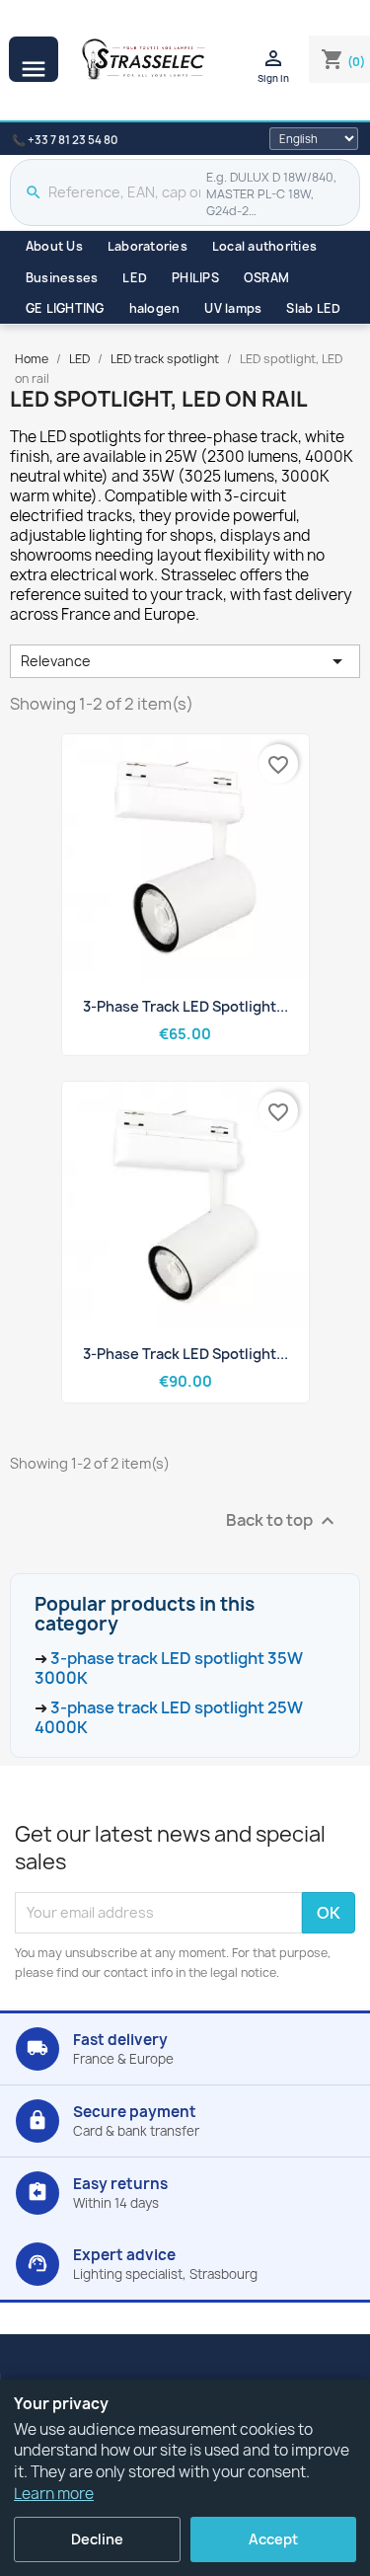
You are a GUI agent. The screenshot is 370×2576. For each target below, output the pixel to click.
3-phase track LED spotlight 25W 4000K (169, 1717)
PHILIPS (195, 278)
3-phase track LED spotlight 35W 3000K (169, 1668)
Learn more (54, 2494)
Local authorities (264, 246)
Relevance (185, 661)
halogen (155, 308)
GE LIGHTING (65, 308)
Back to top (283, 1521)
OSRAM (266, 278)
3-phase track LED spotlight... (185, 1006)
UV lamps (233, 308)
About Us (54, 246)
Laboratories (148, 246)
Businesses (62, 278)
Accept (273, 2539)
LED (135, 278)
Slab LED (313, 308)
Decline (97, 2539)
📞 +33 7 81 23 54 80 (65, 140)
